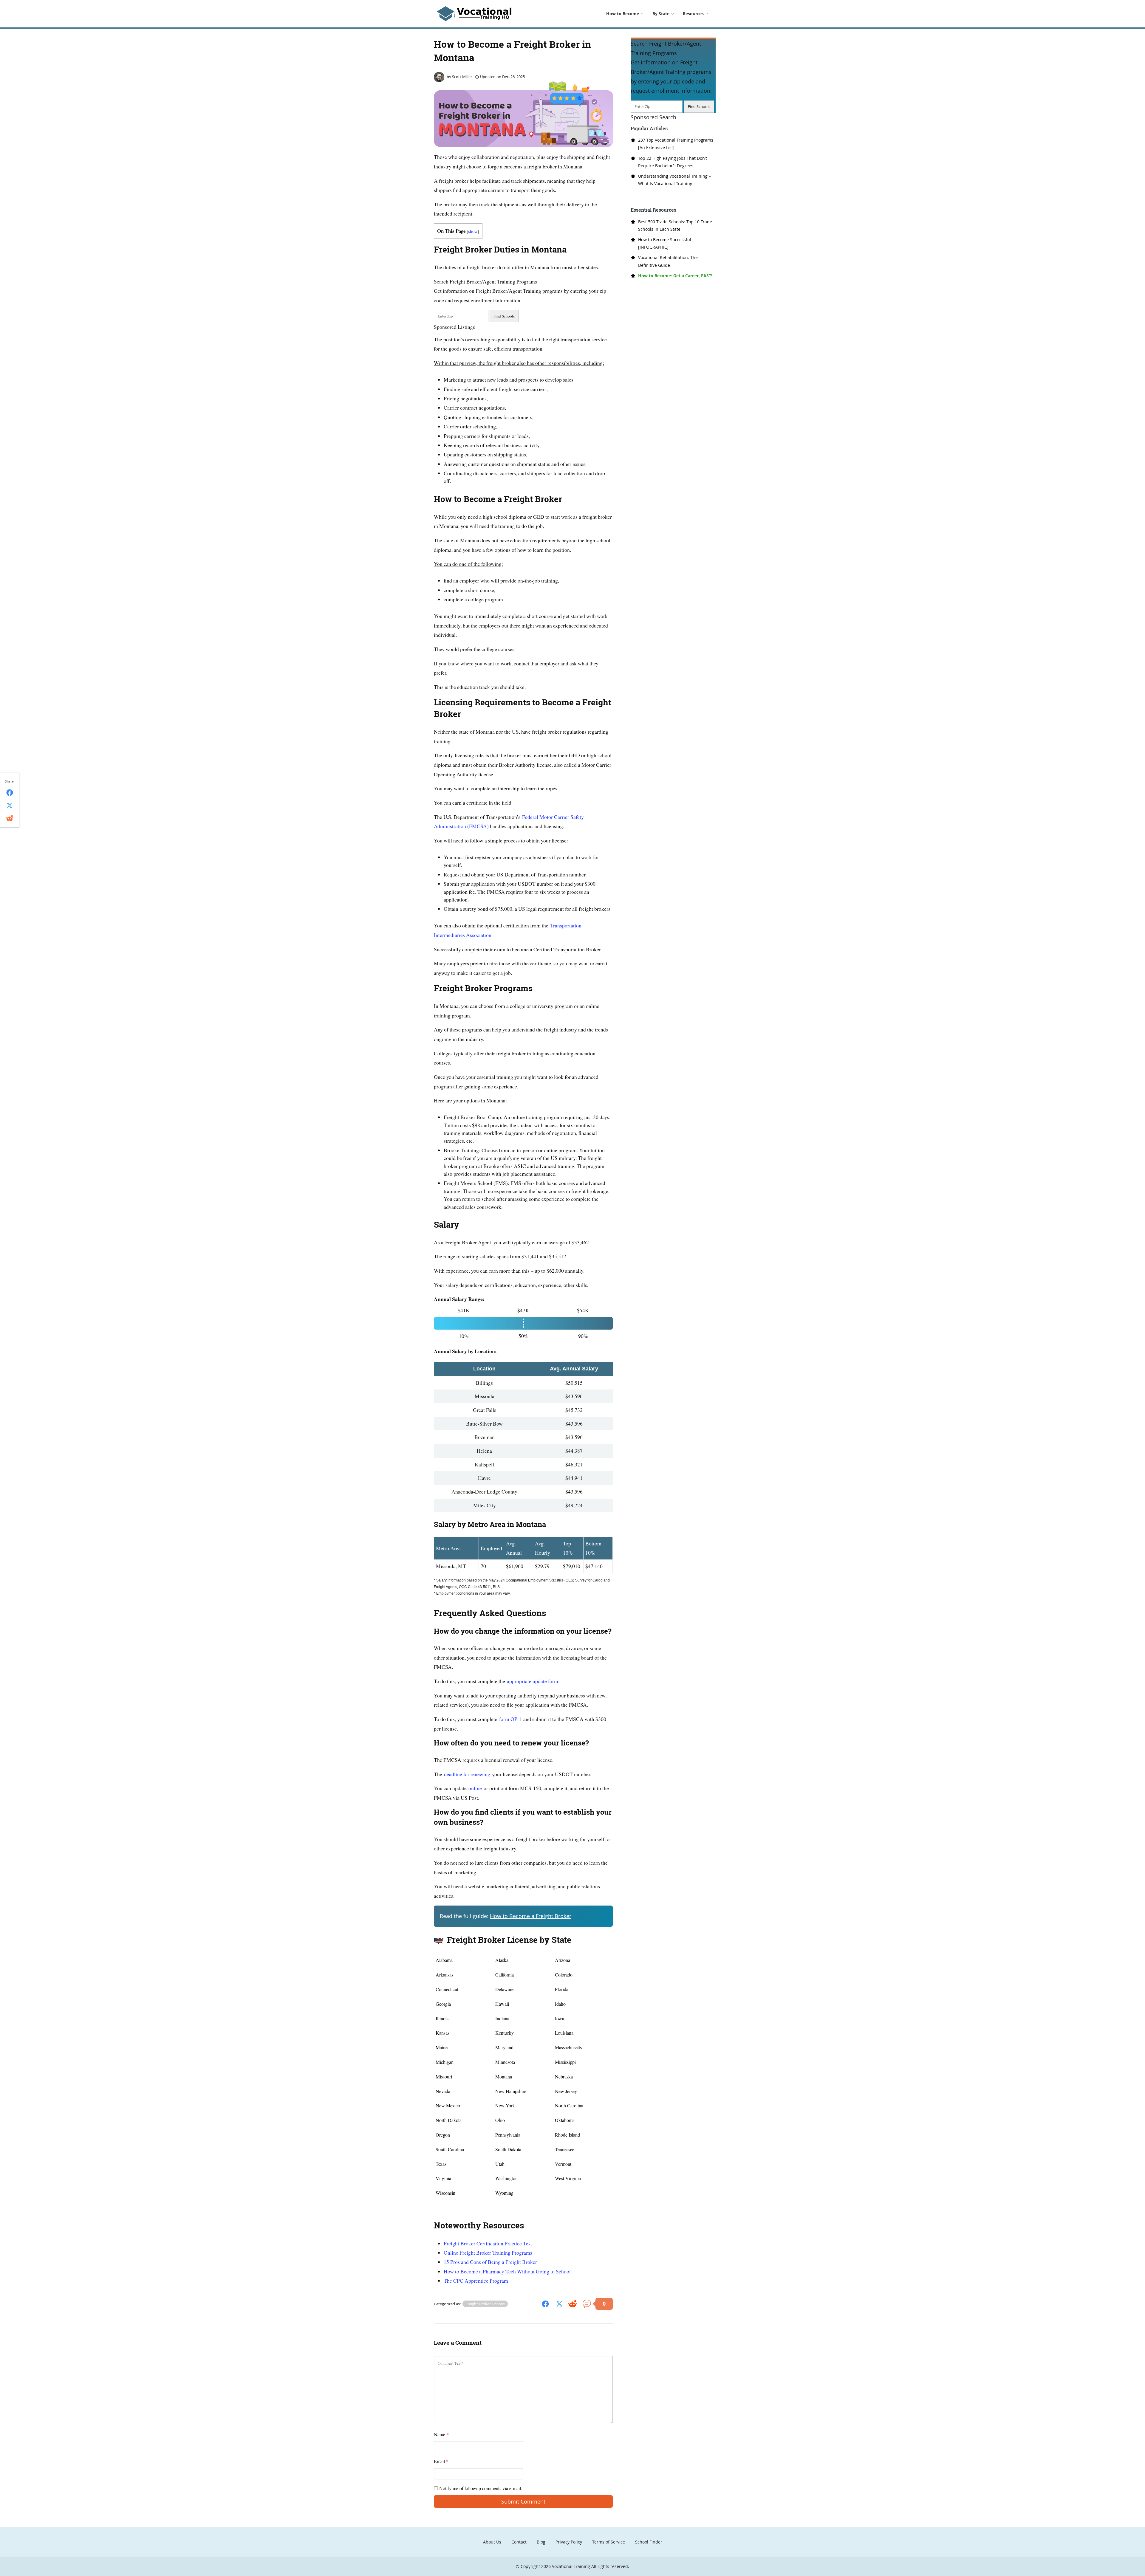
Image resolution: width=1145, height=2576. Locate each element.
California (505, 1975)
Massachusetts (568, 2047)
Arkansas (444, 1975)
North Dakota (449, 2120)
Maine (442, 2047)
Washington (506, 2178)
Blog (541, 2542)
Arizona (563, 1960)
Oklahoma (565, 2120)
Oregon (443, 2135)
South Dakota (508, 2149)
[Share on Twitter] (559, 2303)
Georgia (443, 2004)
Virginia (443, 2178)
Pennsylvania (508, 2135)
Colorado (564, 1975)
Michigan (445, 2062)
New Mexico (448, 2105)
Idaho (560, 2004)
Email (441, 2461)
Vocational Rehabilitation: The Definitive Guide (668, 261)
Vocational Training (571, 2566)
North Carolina (569, 2105)
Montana (504, 2077)
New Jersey (566, 2091)
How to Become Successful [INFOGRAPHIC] (665, 243)
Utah (500, 2164)
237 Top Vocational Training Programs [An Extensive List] (676, 144)
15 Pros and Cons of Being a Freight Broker (490, 2262)
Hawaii (502, 2004)
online (475, 1788)
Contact (519, 2542)
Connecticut (447, 1989)
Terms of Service (609, 2542)
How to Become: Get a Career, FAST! (675, 276)
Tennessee (565, 2149)
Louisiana (564, 2033)
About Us (492, 2542)
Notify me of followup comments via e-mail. (480, 2488)
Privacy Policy (569, 2542)
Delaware (504, 1989)
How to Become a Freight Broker (531, 1916)
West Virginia (568, 2178)
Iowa (560, 2018)
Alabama (444, 1960)
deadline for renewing (467, 1774)
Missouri (444, 2077)
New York (505, 2105)
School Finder (649, 2542)
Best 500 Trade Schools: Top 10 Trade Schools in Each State (675, 225)
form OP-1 (510, 1719)
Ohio (500, 2120)
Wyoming (504, 2193)
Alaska (502, 1960)
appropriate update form (533, 1681)
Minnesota (505, 2062)
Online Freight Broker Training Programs (488, 2253)
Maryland (504, 2047)
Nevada (443, 2091)
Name (441, 2434)
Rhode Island (567, 2135)
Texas (441, 2164)
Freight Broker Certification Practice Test (488, 2243)
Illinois (442, 2018)
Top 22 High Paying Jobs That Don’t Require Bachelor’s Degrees (673, 162)
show (473, 231)
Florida (562, 1989)
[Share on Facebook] (545, 2303)
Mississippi (565, 2062)
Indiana (502, 2018)
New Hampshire (511, 2091)
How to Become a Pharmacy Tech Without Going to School (507, 2271)
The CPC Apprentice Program (476, 2281)
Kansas (442, 2033)
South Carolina (450, 2149)
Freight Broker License (485, 2304)
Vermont (563, 2164)
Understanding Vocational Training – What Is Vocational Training (674, 180)
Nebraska (564, 2077)
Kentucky (505, 2033)
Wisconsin (445, 2193)
